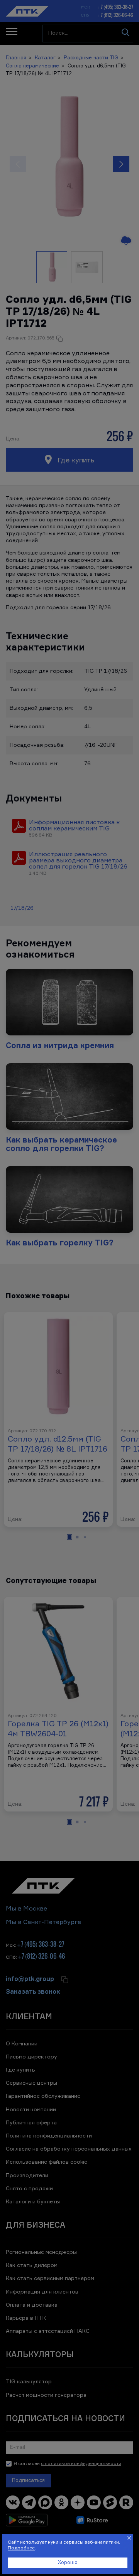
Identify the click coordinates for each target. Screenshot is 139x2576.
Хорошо (68, 2563)
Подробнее (21, 2548)
